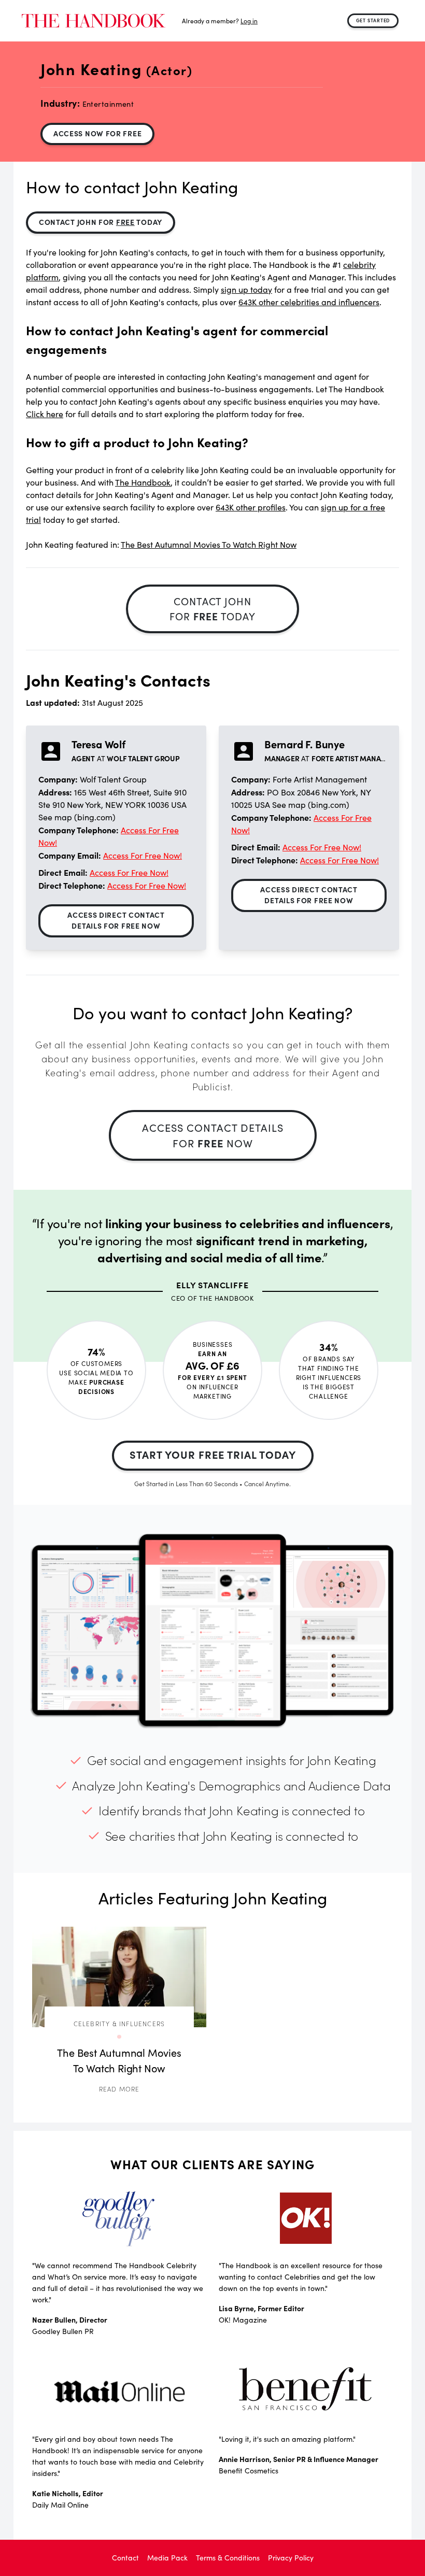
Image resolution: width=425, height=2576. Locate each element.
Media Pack (167, 2558)
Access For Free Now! (143, 855)
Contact (125, 2558)
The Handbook (143, 482)
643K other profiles (251, 507)
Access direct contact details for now (116, 920)
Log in (249, 21)
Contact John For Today (101, 222)
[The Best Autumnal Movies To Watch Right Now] (119, 1977)
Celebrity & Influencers (119, 2023)
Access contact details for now (213, 1135)
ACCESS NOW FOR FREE (97, 133)
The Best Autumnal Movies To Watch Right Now (209, 544)
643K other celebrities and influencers (309, 302)
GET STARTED (373, 20)
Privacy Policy (291, 2558)
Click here (45, 414)
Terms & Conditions (228, 2558)
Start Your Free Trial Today (213, 1454)
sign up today (246, 289)
